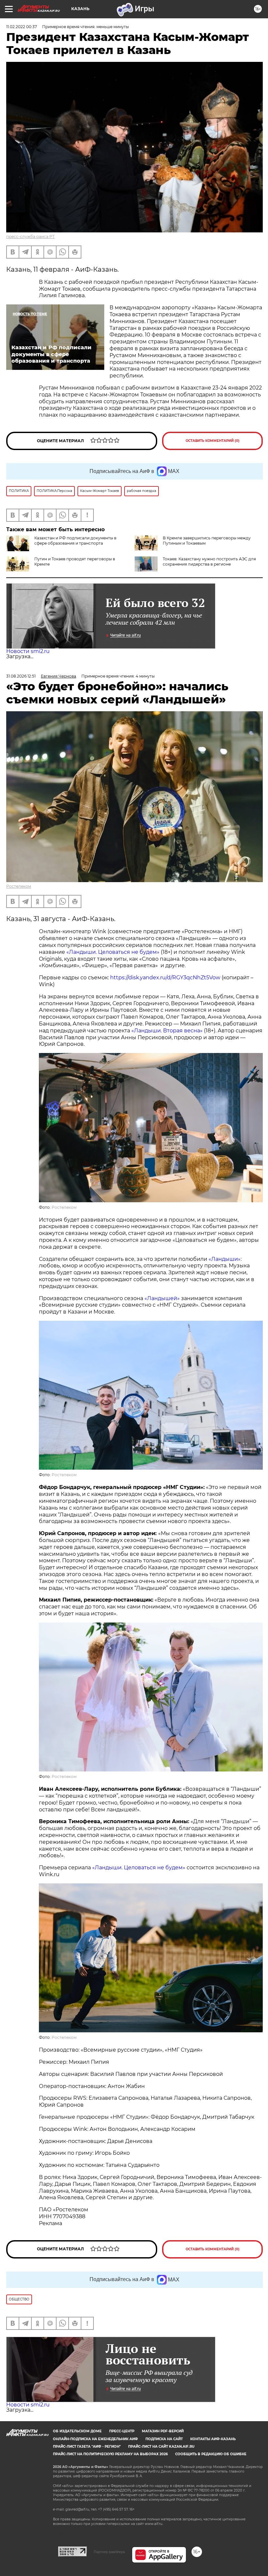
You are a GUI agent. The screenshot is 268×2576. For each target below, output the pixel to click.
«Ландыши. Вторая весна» (167, 1031)
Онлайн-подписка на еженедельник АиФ (95, 2439)
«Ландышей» (162, 1298)
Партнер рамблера (109, 2552)
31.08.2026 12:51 (21, 676)
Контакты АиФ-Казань (213, 2439)
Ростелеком (19, 886)
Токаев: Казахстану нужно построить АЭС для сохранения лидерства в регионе (209, 562)
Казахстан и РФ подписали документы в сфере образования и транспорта (75, 541)
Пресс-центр (122, 2431)
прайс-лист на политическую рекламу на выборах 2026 (110, 2454)
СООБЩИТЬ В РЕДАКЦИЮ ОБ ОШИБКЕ (211, 2454)
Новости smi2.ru (28, 651)
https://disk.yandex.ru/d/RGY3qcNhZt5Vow (165, 978)
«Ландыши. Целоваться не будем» (113, 952)
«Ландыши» (225, 1259)
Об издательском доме (77, 2431)
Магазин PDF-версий (163, 2431)
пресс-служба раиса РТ (30, 236)
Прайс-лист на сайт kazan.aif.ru (161, 2447)
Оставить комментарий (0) (213, 441)
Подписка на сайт (164, 2439)
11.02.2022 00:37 (22, 27)
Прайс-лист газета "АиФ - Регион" (87, 2447)
